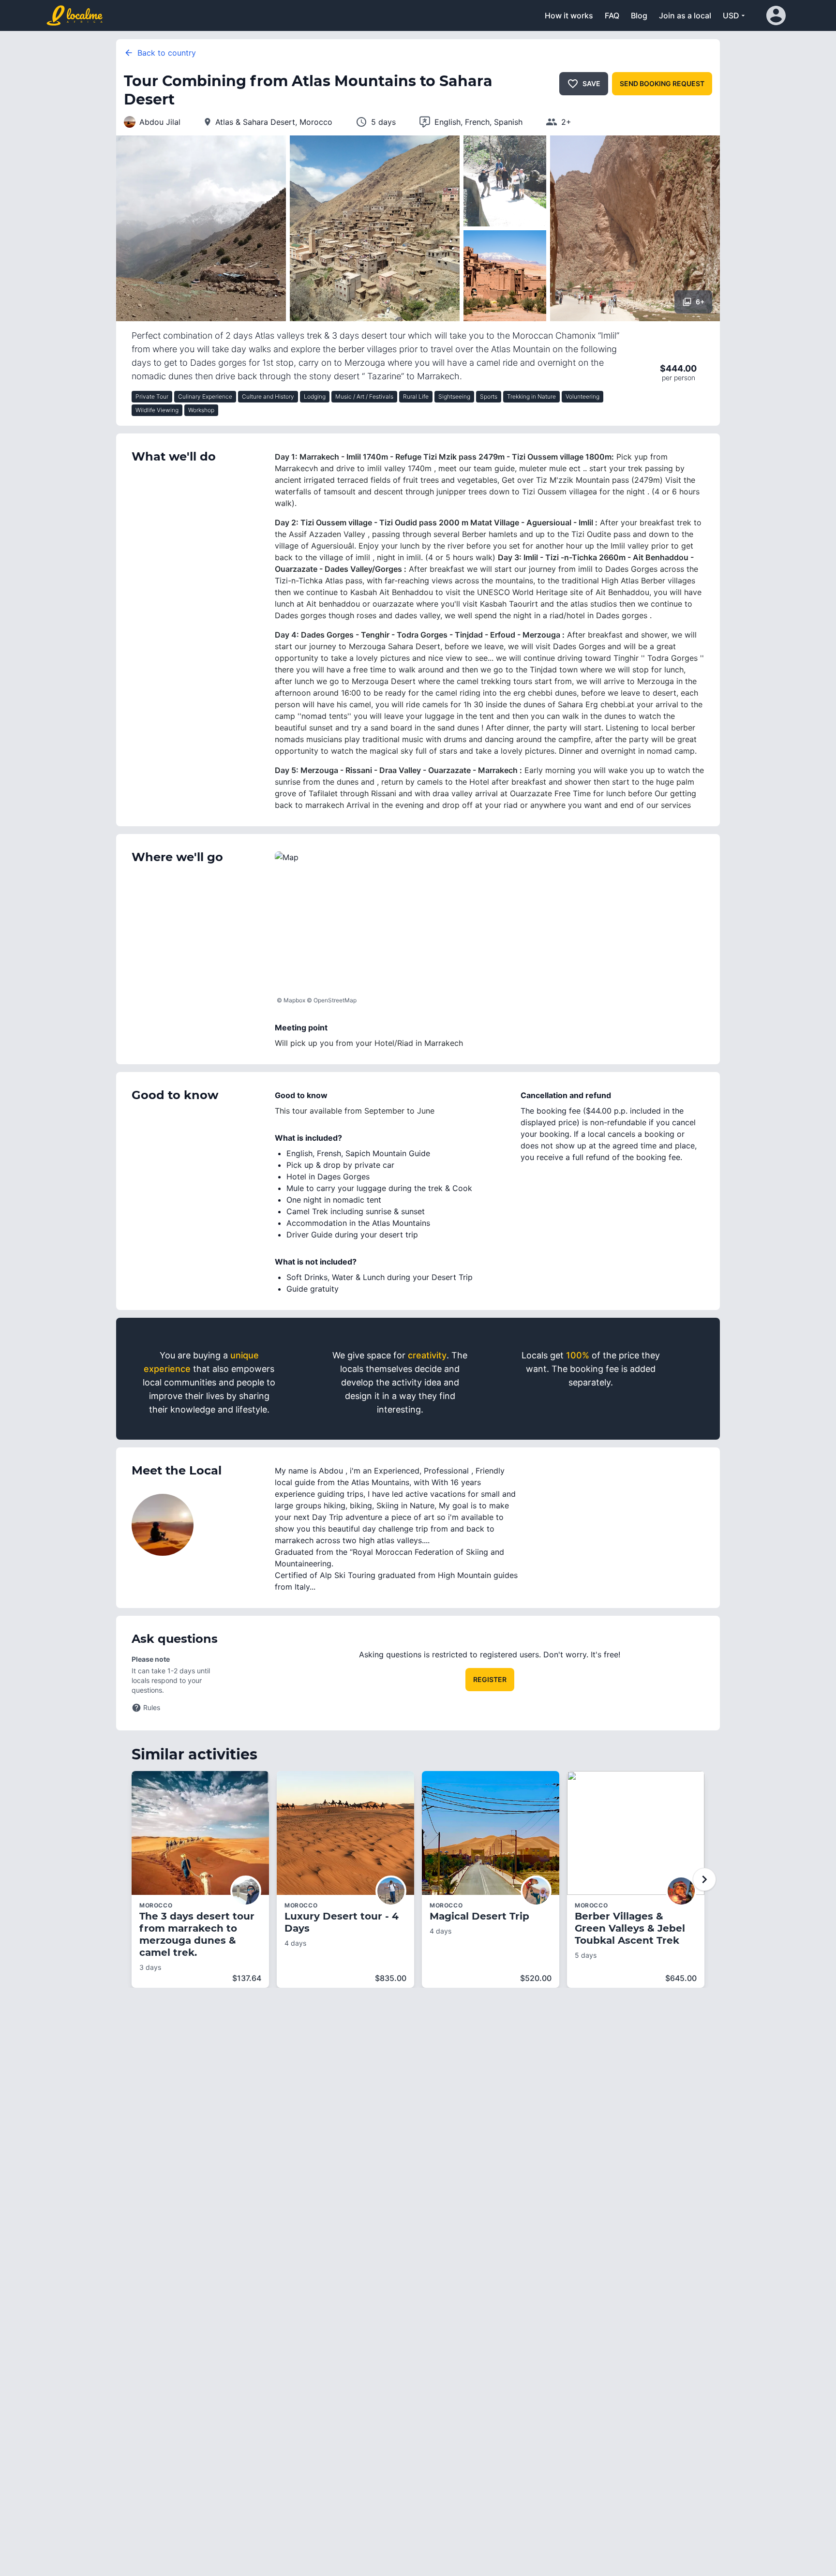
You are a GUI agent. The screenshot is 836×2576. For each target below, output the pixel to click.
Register (490, 1679)
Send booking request (662, 83)
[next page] (704, 1879)
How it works (569, 15)
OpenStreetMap (335, 1000)
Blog (639, 15)
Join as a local (685, 15)
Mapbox (294, 1000)
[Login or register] (778, 15)
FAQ (612, 15)
